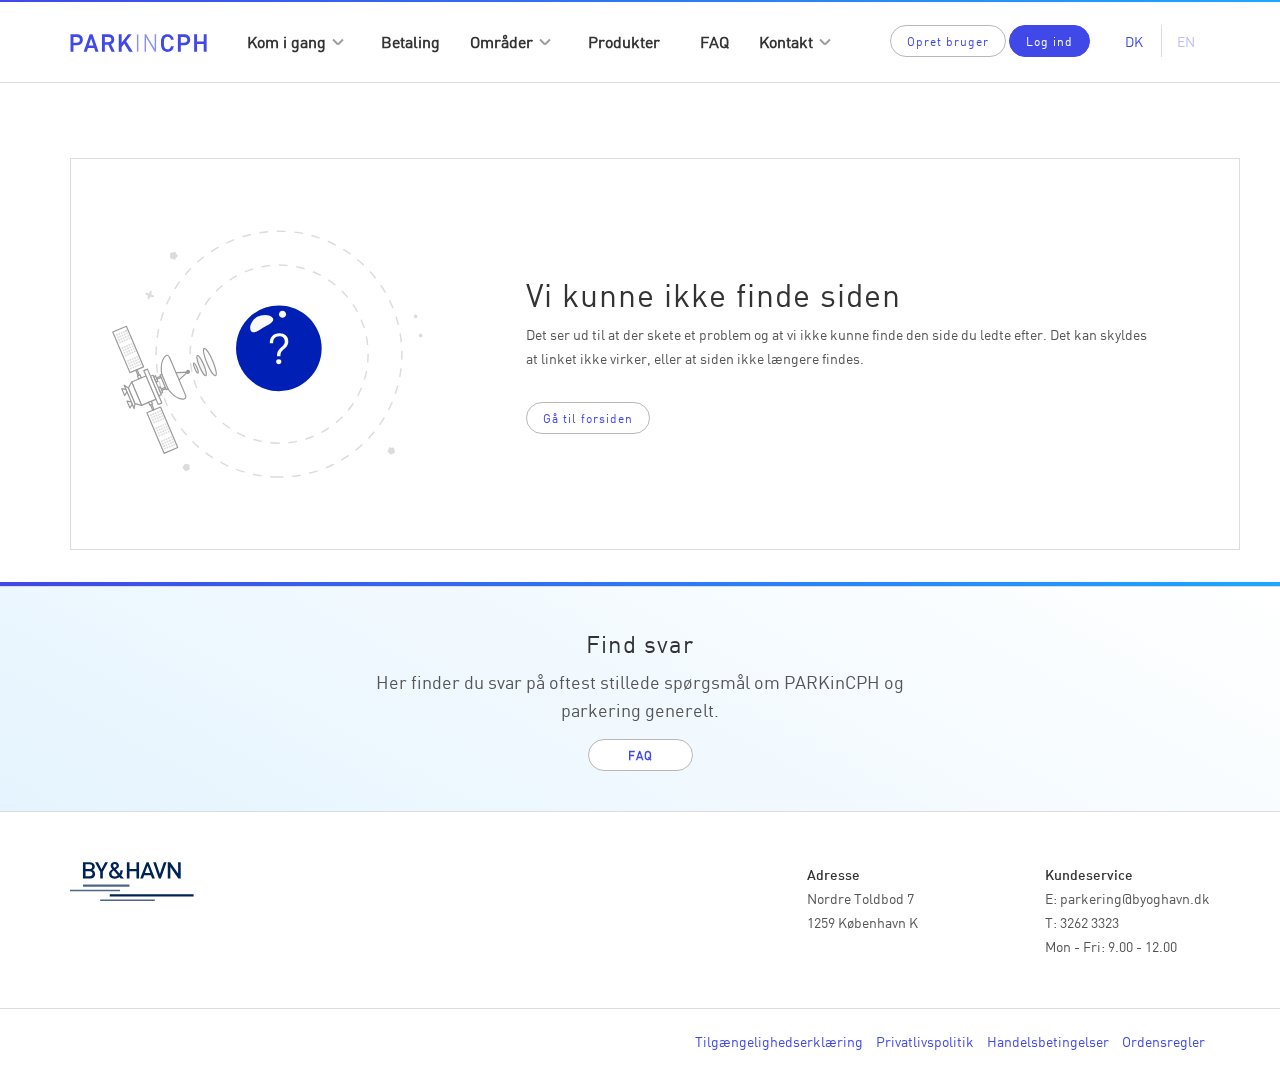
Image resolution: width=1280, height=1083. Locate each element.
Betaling (410, 41)
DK (1134, 41)
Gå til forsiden (588, 417)
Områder (501, 41)
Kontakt (786, 41)
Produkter (624, 41)
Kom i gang (286, 41)
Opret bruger (948, 40)
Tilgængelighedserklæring (779, 1041)
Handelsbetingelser (1048, 1041)
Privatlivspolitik (925, 1041)
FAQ (714, 41)
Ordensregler (1163, 1041)
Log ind (1049, 40)
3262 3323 (1089, 922)
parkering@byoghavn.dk (1135, 898)
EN (1186, 41)
